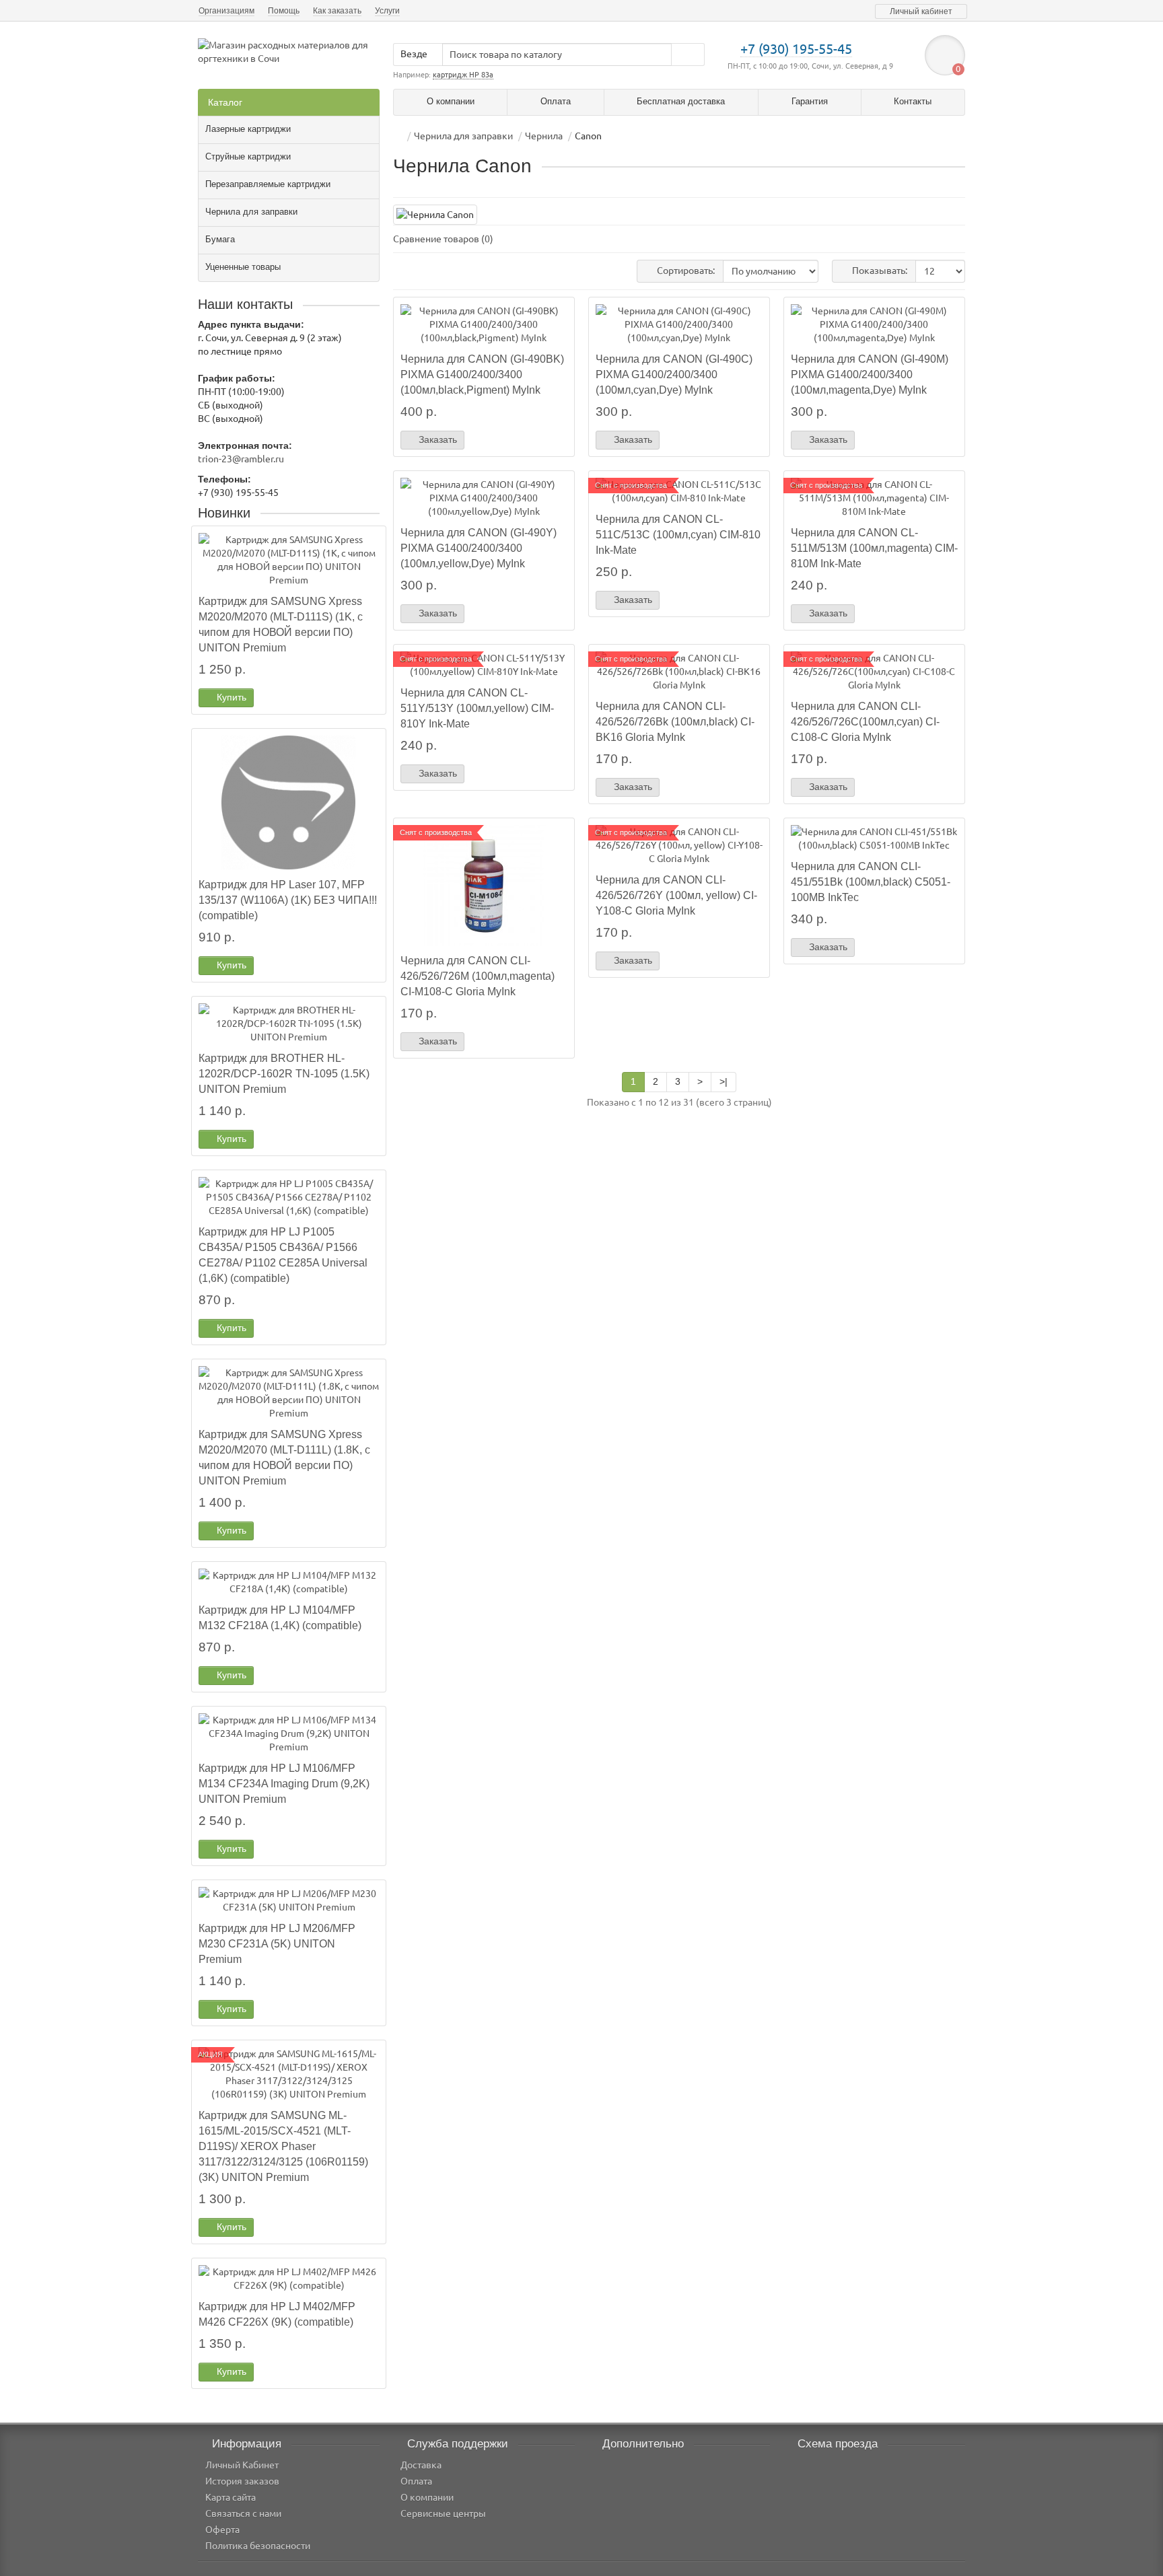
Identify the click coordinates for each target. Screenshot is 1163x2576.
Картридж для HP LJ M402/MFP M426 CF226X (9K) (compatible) (277, 2314)
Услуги (387, 11)
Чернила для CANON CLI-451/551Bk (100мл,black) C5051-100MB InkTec (871, 882)
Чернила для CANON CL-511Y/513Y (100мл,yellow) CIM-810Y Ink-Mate (477, 708)
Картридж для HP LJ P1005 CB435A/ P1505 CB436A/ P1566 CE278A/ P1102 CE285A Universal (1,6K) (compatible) (283, 1255)
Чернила (544, 136)
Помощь (284, 11)
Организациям (226, 11)
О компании (451, 101)
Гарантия (810, 101)
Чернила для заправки (251, 212)
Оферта (222, 2530)
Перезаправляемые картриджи (268, 184)
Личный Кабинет (242, 2465)
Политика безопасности (258, 2546)
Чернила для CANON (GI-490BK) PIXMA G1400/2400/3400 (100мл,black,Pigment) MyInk (482, 374)
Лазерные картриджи (248, 129)
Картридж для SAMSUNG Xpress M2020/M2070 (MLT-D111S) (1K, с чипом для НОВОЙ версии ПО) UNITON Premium (281, 624)
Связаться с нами (243, 2513)
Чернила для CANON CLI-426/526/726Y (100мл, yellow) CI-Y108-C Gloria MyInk (676, 895)
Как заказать (337, 11)
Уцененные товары (243, 267)
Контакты (913, 101)
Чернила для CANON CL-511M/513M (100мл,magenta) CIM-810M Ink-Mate (874, 548)
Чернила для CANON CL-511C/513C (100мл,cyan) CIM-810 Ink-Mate (678, 534)
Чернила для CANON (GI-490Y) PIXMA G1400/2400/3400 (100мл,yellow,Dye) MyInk (479, 548)
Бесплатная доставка (681, 101)
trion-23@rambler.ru (241, 459)
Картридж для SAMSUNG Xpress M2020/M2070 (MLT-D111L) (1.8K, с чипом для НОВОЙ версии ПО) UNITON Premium (284, 1457)
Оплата (556, 101)
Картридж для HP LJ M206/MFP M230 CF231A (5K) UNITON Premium (277, 1943)
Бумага (220, 239)
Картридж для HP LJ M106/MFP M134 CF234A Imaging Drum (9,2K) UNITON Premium (284, 1783)
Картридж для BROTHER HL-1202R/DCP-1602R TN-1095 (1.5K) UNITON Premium (284, 1073)
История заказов (242, 2481)
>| (724, 1081)
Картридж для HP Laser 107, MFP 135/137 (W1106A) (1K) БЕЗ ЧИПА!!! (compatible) (288, 900)
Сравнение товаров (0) (443, 239)
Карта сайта (231, 2497)
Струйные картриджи (248, 156)
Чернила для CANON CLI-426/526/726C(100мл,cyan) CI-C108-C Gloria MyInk (865, 721)
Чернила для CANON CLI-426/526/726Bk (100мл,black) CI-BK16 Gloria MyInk (675, 721)
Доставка (421, 2465)
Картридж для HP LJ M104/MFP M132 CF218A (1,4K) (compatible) (280, 1617)
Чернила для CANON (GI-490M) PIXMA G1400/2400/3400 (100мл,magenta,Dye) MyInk (870, 374)
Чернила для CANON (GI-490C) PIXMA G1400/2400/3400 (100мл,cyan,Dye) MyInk (674, 374)
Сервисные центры (443, 2513)
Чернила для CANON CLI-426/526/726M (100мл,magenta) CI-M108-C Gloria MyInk (478, 976)
